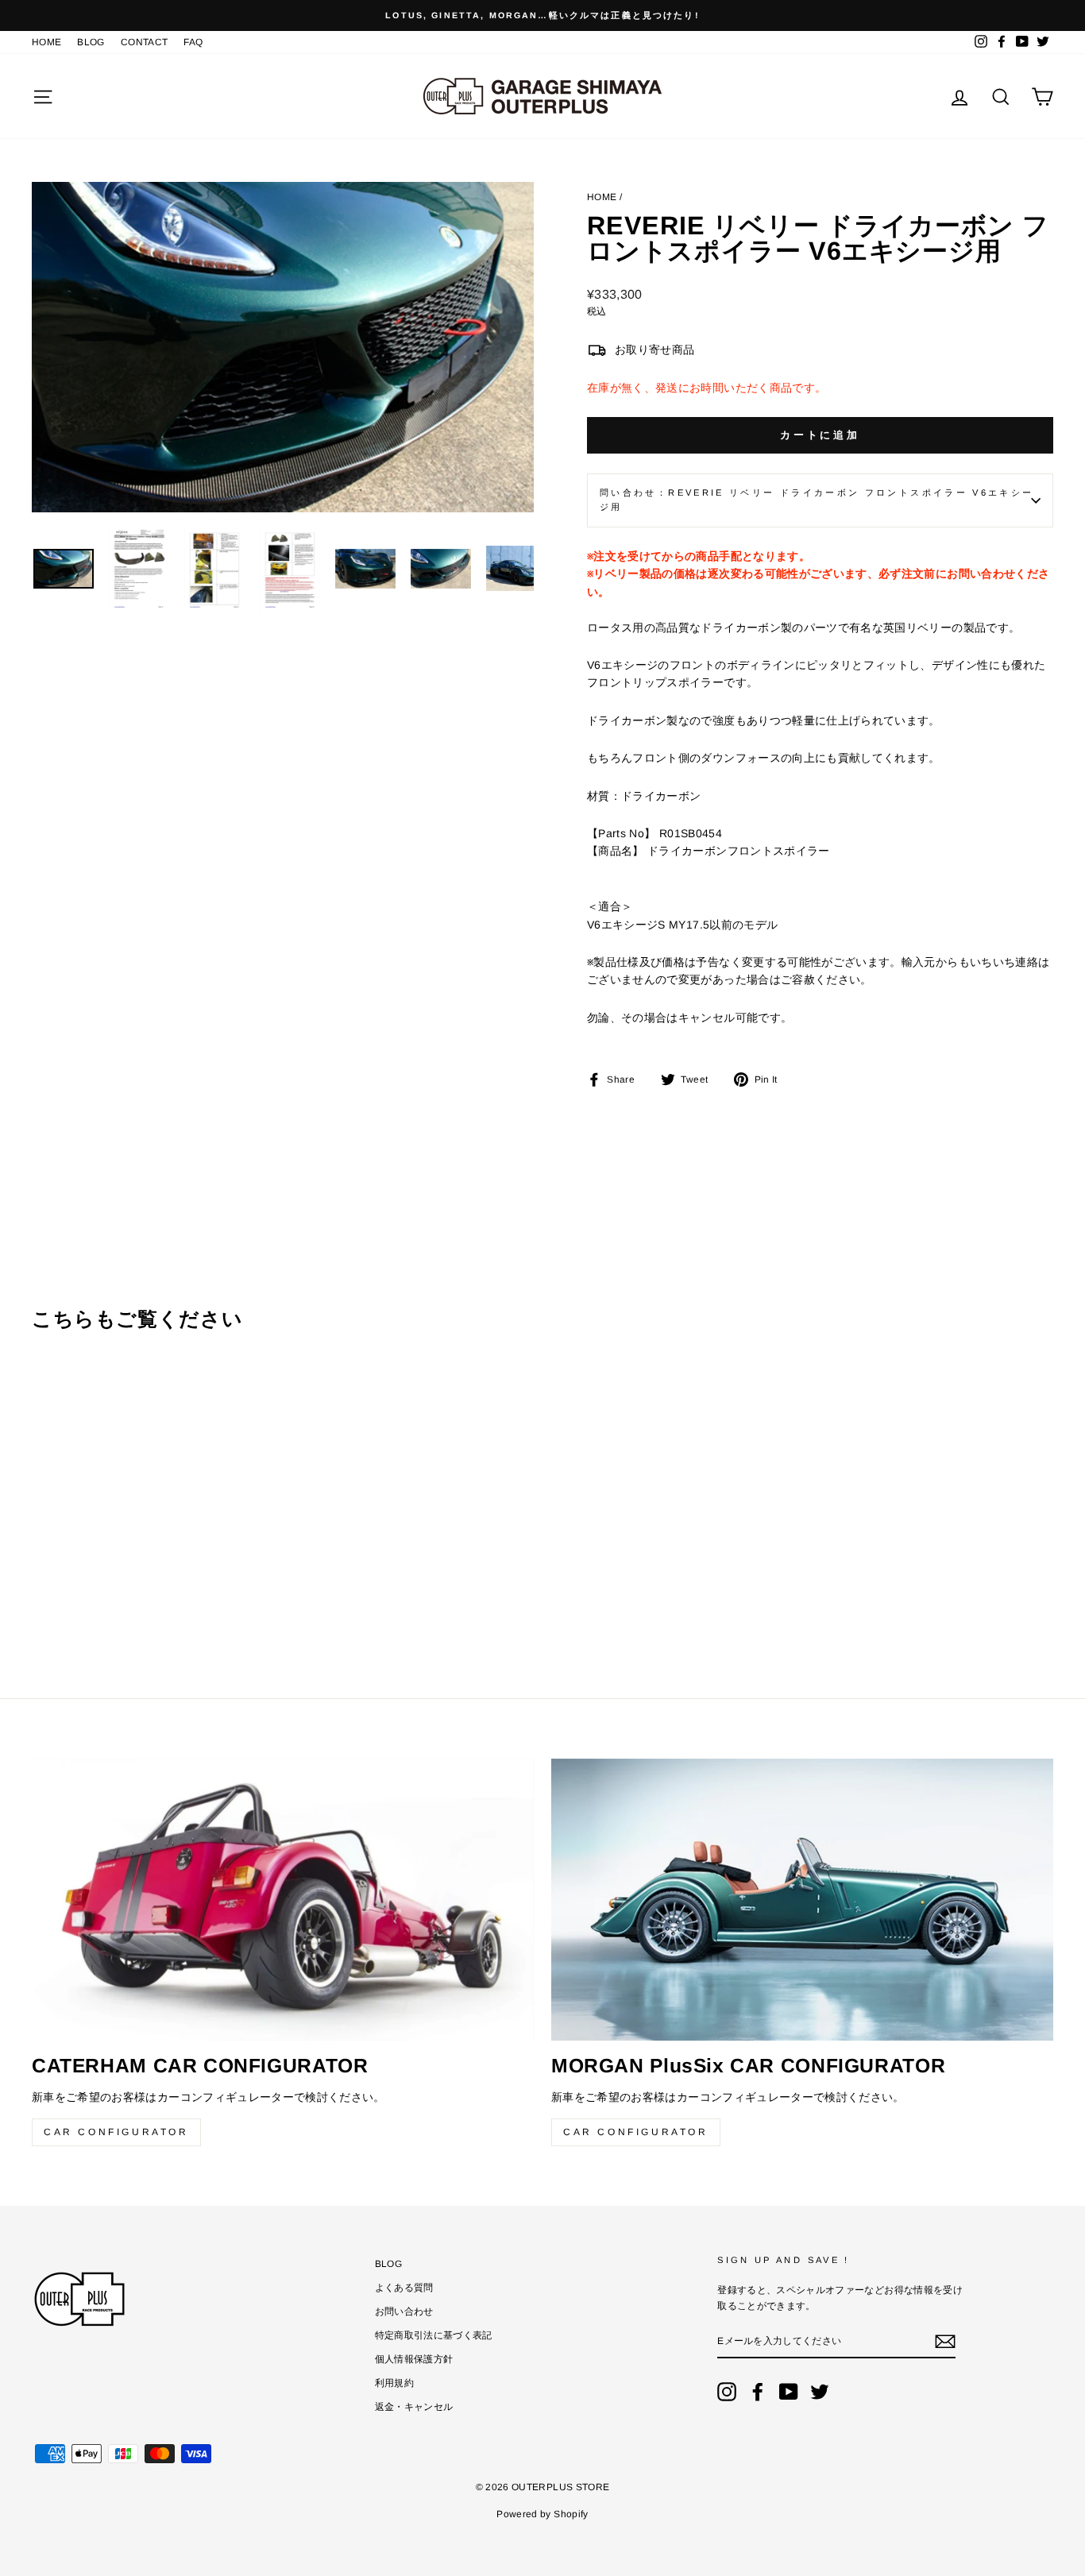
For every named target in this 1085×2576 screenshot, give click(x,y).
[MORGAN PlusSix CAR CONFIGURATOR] (802, 1900)
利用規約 (394, 2383)
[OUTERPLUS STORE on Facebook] (758, 2392)
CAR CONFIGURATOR (116, 2132)
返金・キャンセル (414, 2407)
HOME (46, 42)
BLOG (91, 42)
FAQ (193, 42)
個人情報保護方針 (414, 2359)
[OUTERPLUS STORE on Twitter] (820, 2392)
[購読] (945, 2342)
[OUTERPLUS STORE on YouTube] (789, 2392)
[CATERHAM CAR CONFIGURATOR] (283, 1900)
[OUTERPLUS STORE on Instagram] (727, 2392)
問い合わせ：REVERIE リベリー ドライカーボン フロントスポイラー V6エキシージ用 (817, 500)
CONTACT (144, 42)
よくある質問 (404, 2288)
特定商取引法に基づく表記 (434, 2335)
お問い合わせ (404, 2311)
